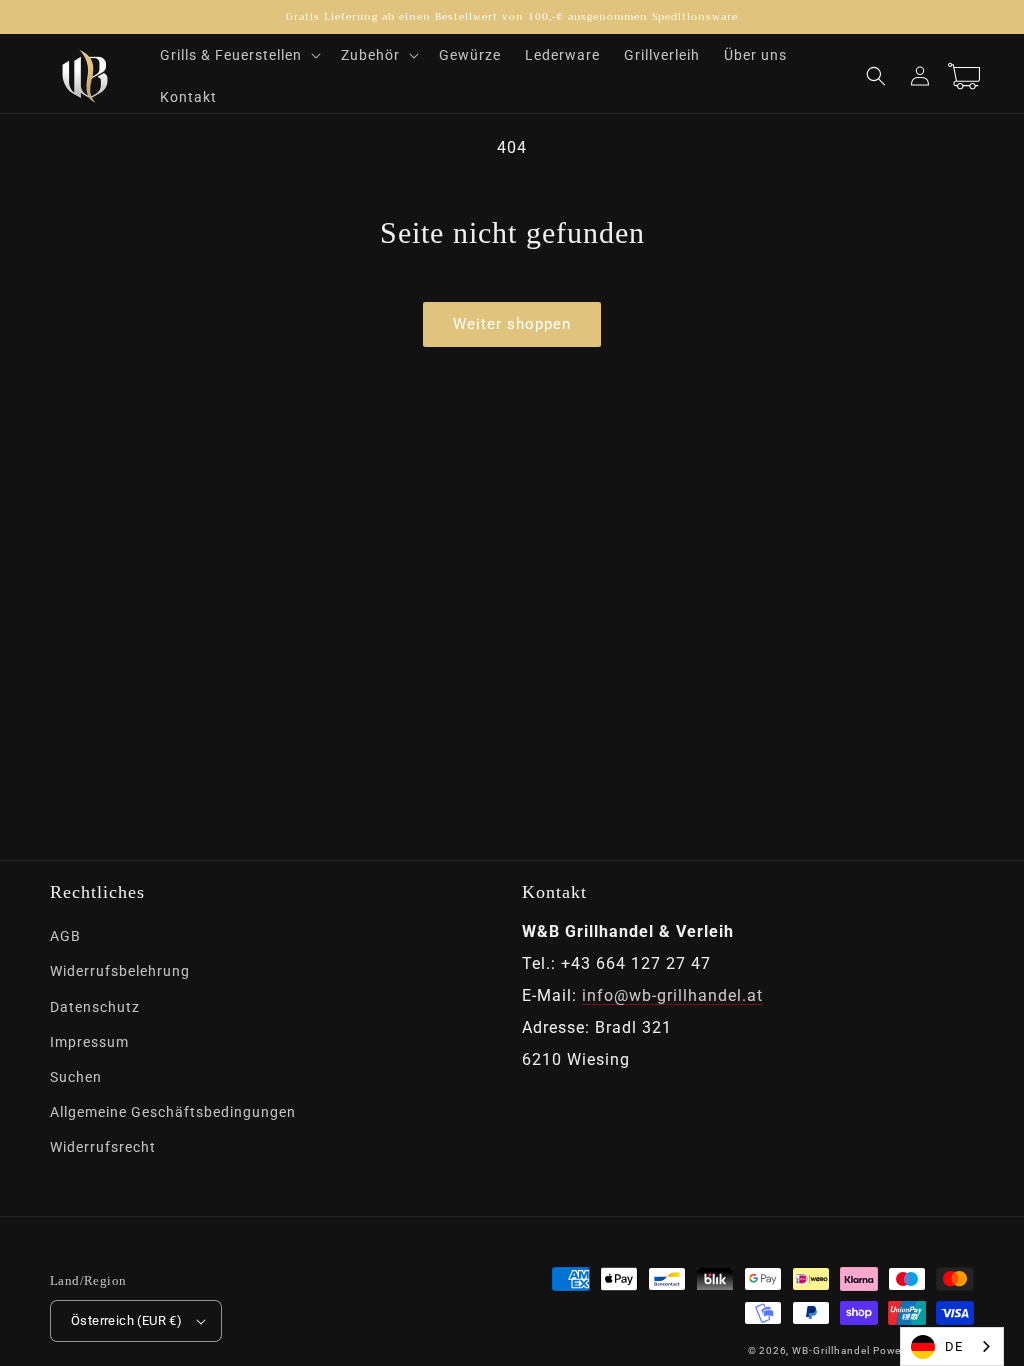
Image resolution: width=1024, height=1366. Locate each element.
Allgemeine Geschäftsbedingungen (173, 1112)
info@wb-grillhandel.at (672, 995)
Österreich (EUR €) (126, 1320)
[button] (238, 55)
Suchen (76, 1077)
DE (954, 1346)
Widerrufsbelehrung (120, 971)
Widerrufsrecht (103, 1147)
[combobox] (952, 1346)
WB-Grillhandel (831, 1350)
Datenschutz (95, 1007)
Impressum (89, 1042)
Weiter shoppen (512, 324)
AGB (65, 936)
